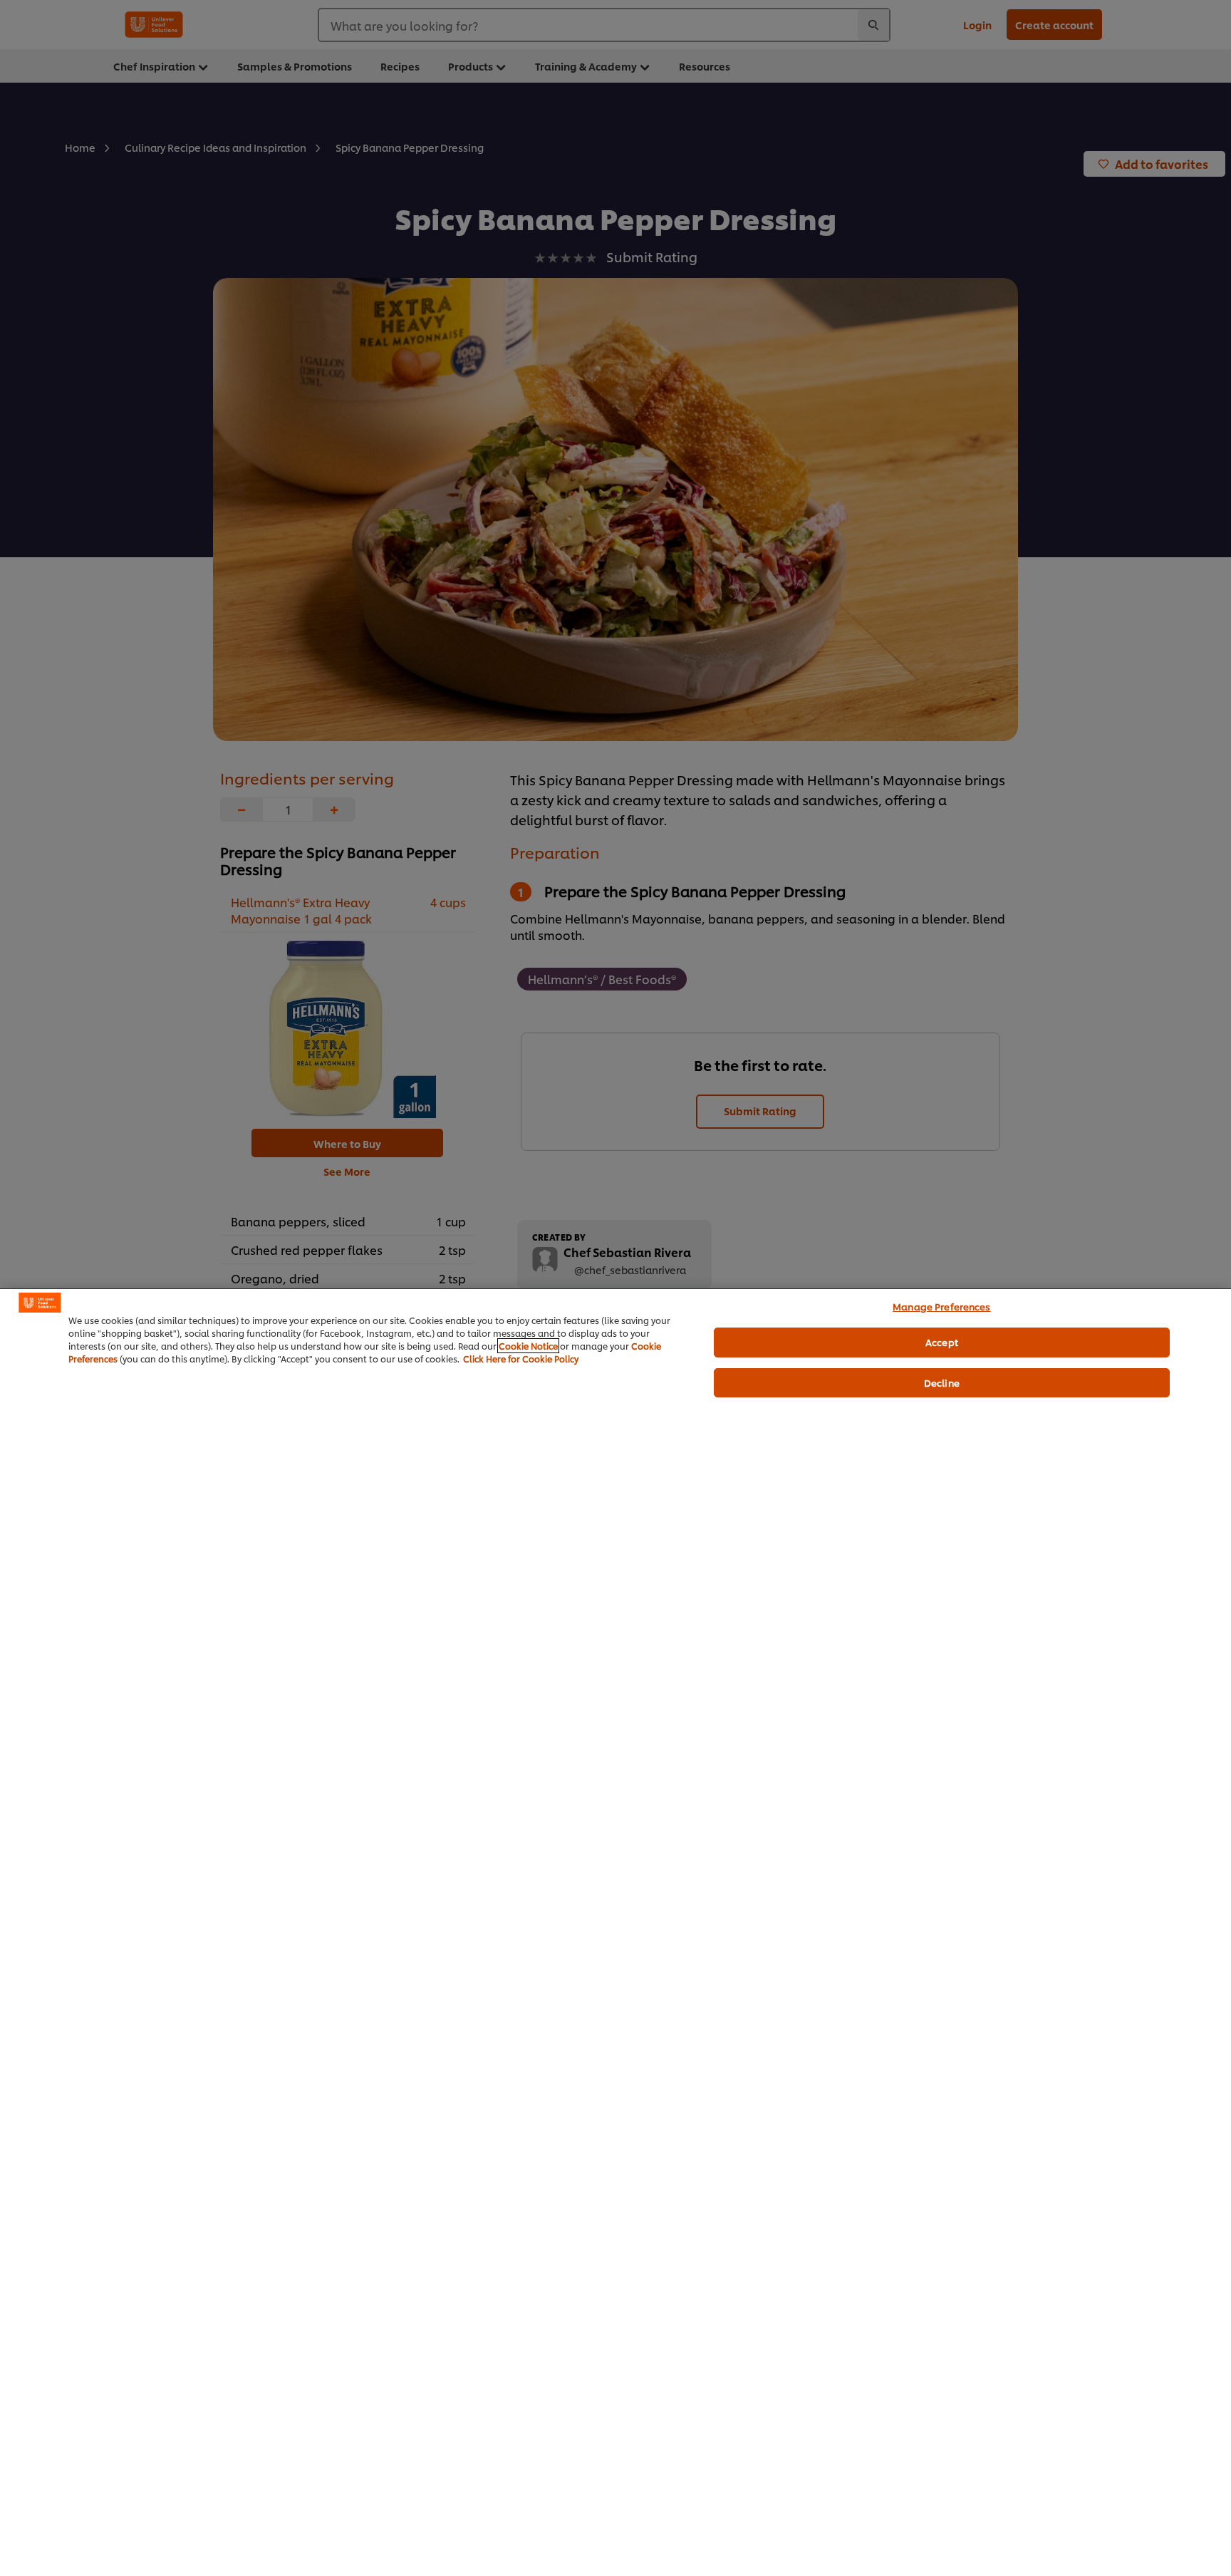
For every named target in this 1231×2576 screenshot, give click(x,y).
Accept (942, 1342)
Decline (942, 1382)
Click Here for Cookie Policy (521, 1359)
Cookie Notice (528, 1346)
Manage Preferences (941, 1306)
